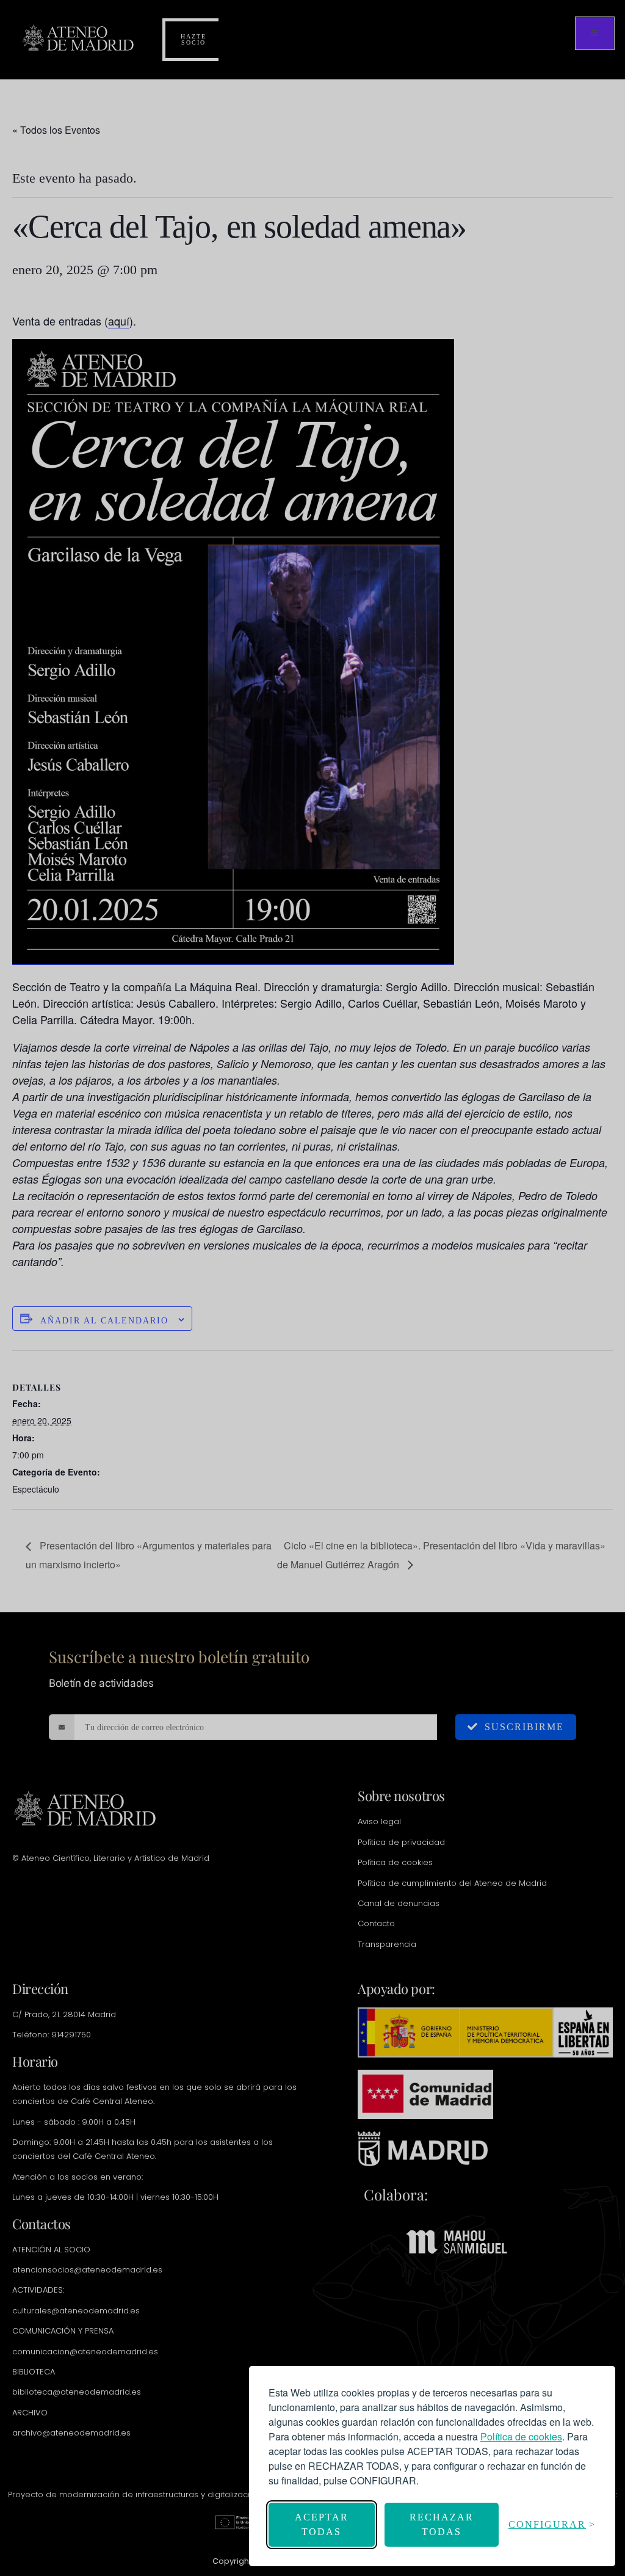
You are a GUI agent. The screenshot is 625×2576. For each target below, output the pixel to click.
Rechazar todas (442, 2524)
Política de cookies (521, 2436)
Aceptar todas (322, 2524)
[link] (521, 2436)
